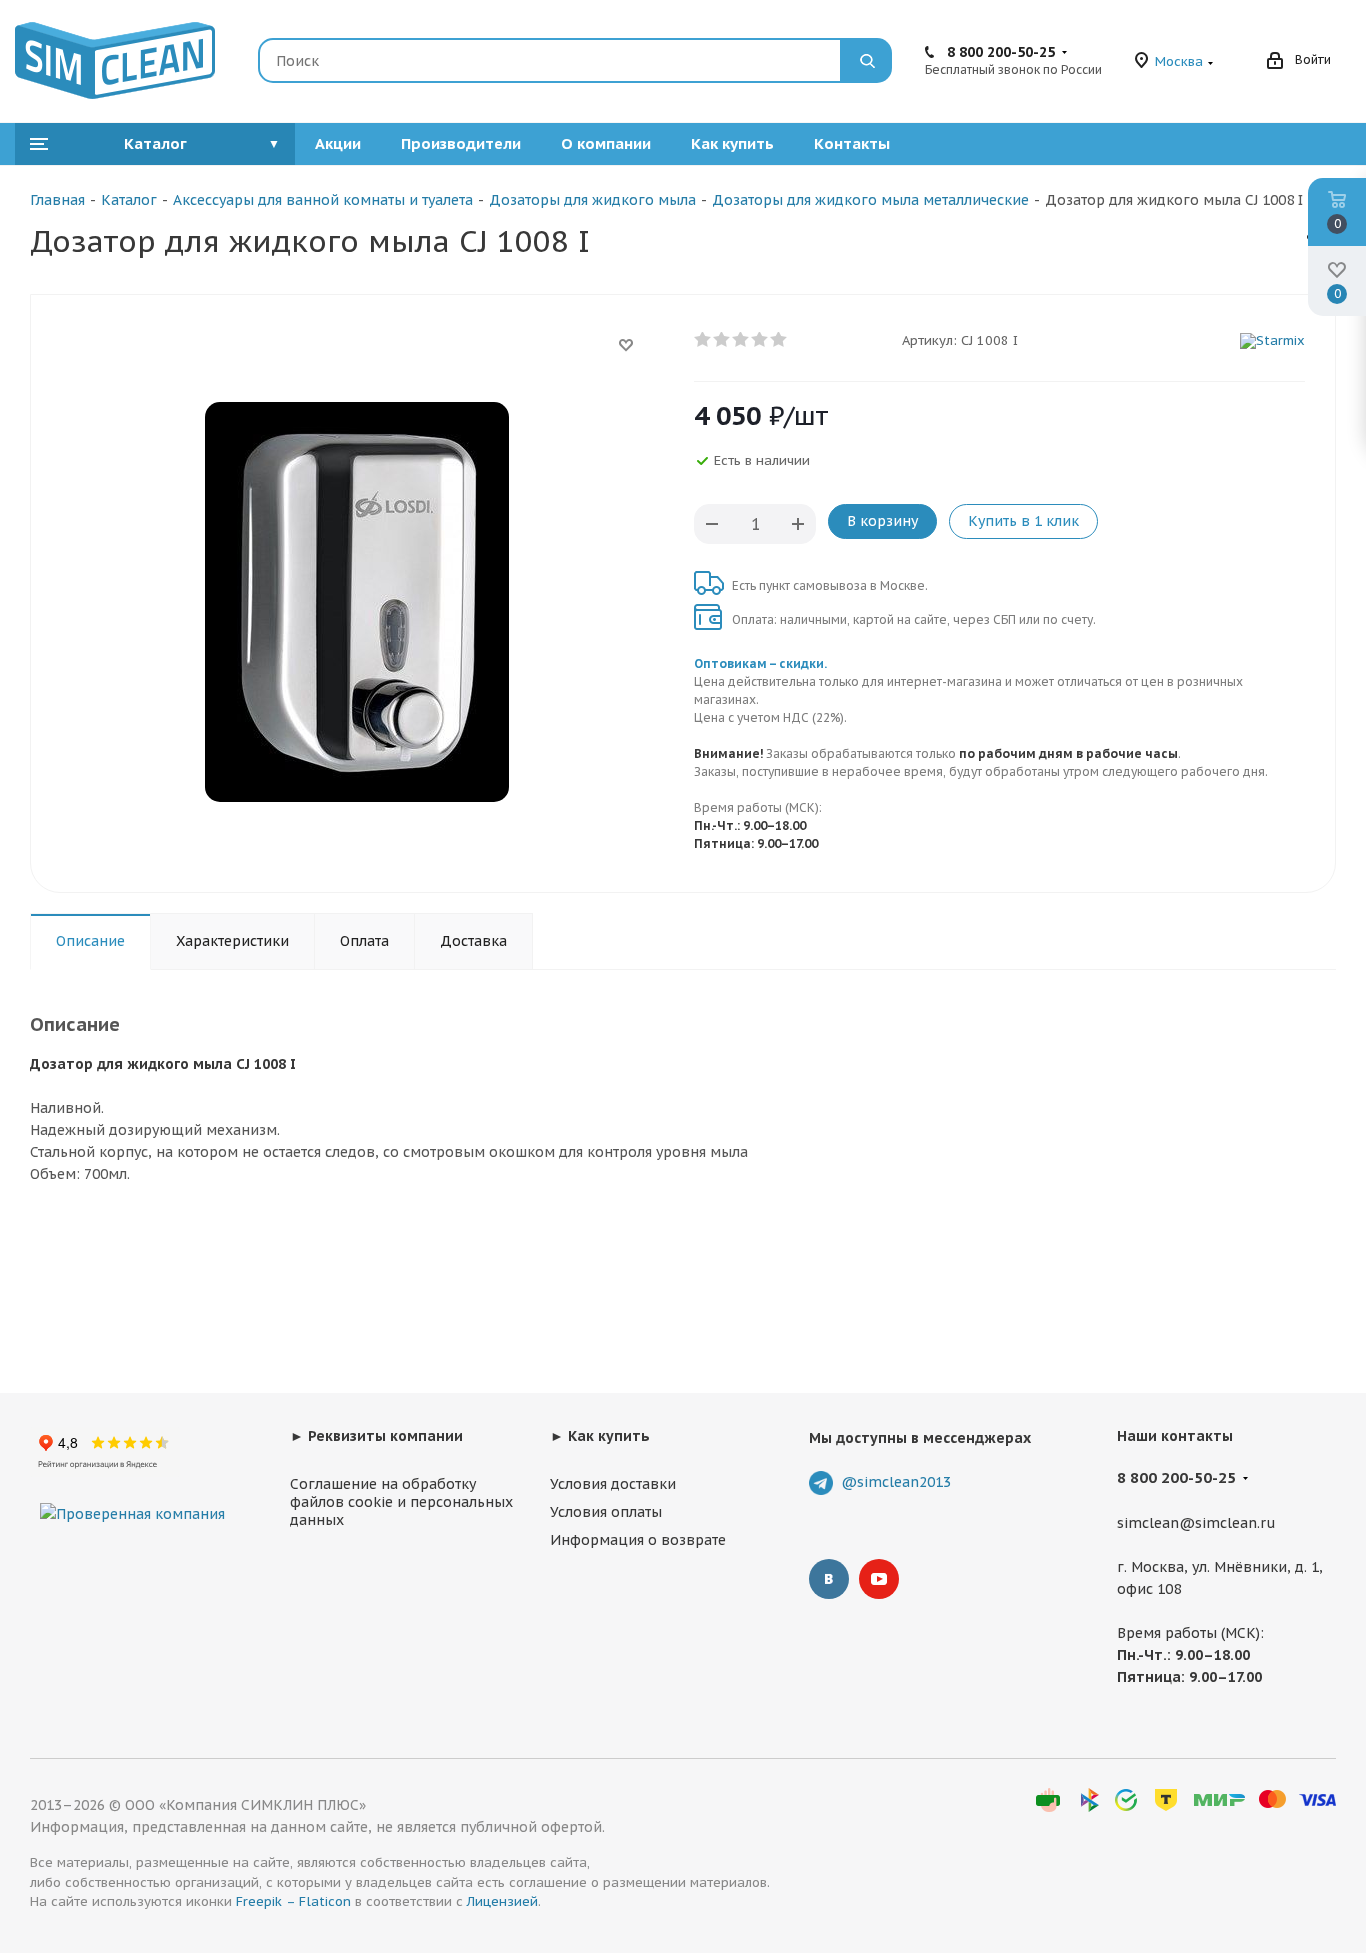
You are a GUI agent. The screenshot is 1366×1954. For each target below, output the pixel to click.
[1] (703, 340)
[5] (779, 340)
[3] (741, 340)
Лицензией (502, 1901)
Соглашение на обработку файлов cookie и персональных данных (401, 1502)
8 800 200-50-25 (1001, 52)
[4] (760, 340)
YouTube (879, 1579)
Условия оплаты (606, 1512)
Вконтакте (829, 1579)
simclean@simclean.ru (1196, 1523)
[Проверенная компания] (132, 1494)
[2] (722, 340)
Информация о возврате (638, 1540)
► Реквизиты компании (376, 1436)
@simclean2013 (896, 1482)
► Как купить (600, 1436)
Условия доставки (613, 1484)
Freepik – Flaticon (293, 1901)
